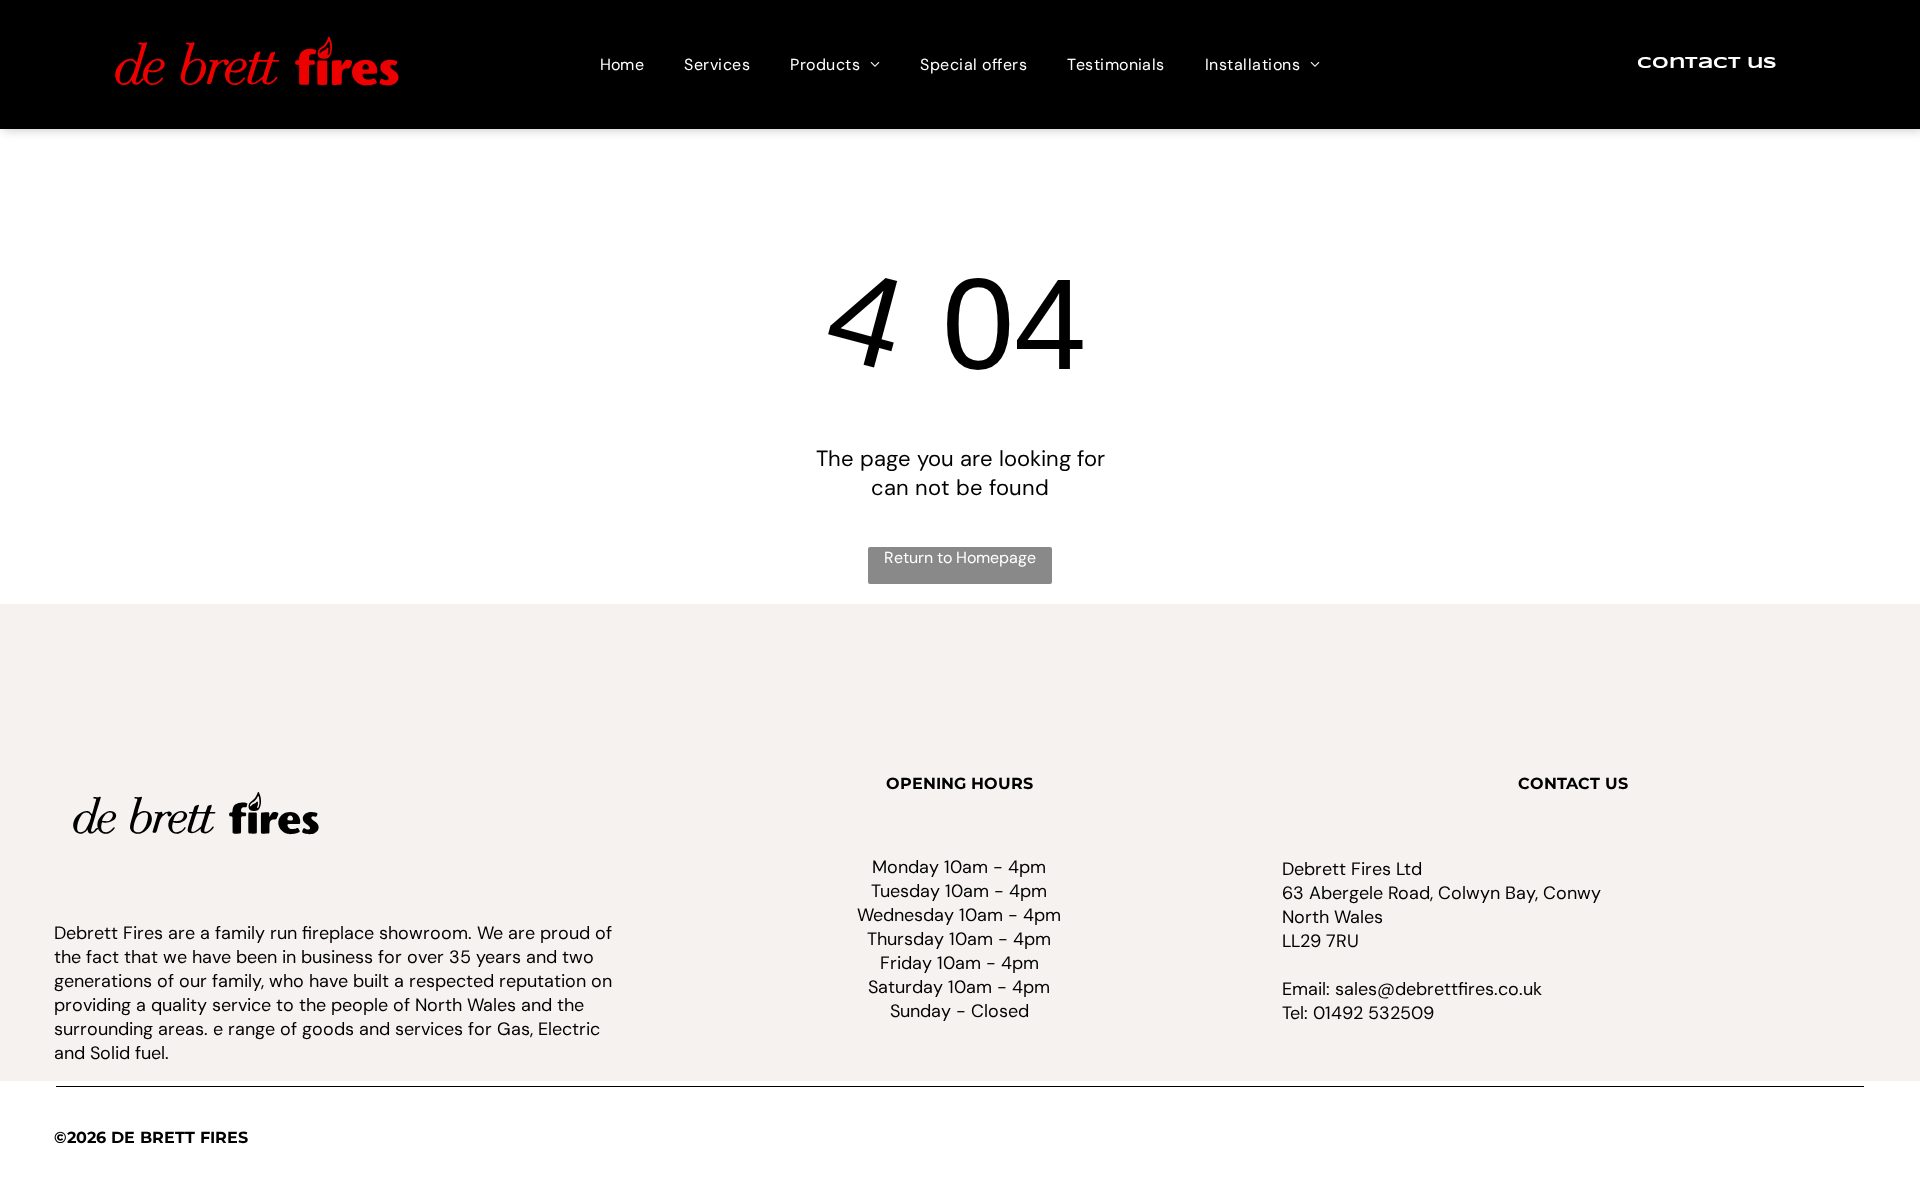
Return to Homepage (960, 557)
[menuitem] (622, 64)
